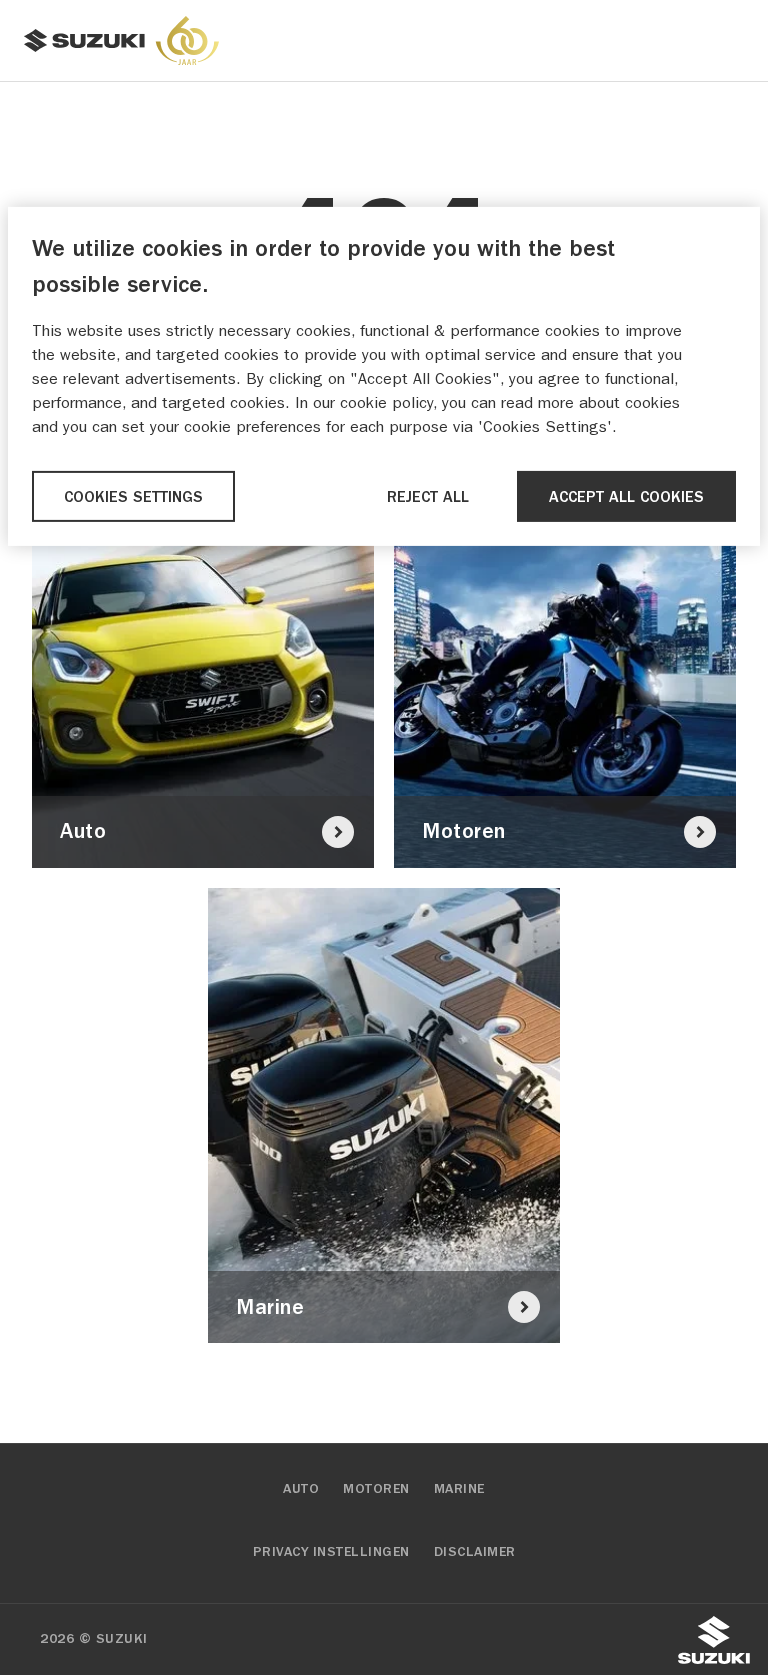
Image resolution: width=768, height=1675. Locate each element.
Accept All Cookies (626, 497)
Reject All (428, 497)
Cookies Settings (133, 497)
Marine (459, 1489)
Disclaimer (475, 1552)
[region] (384, 376)
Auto (301, 1489)
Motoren (376, 1489)
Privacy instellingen (331, 1552)
